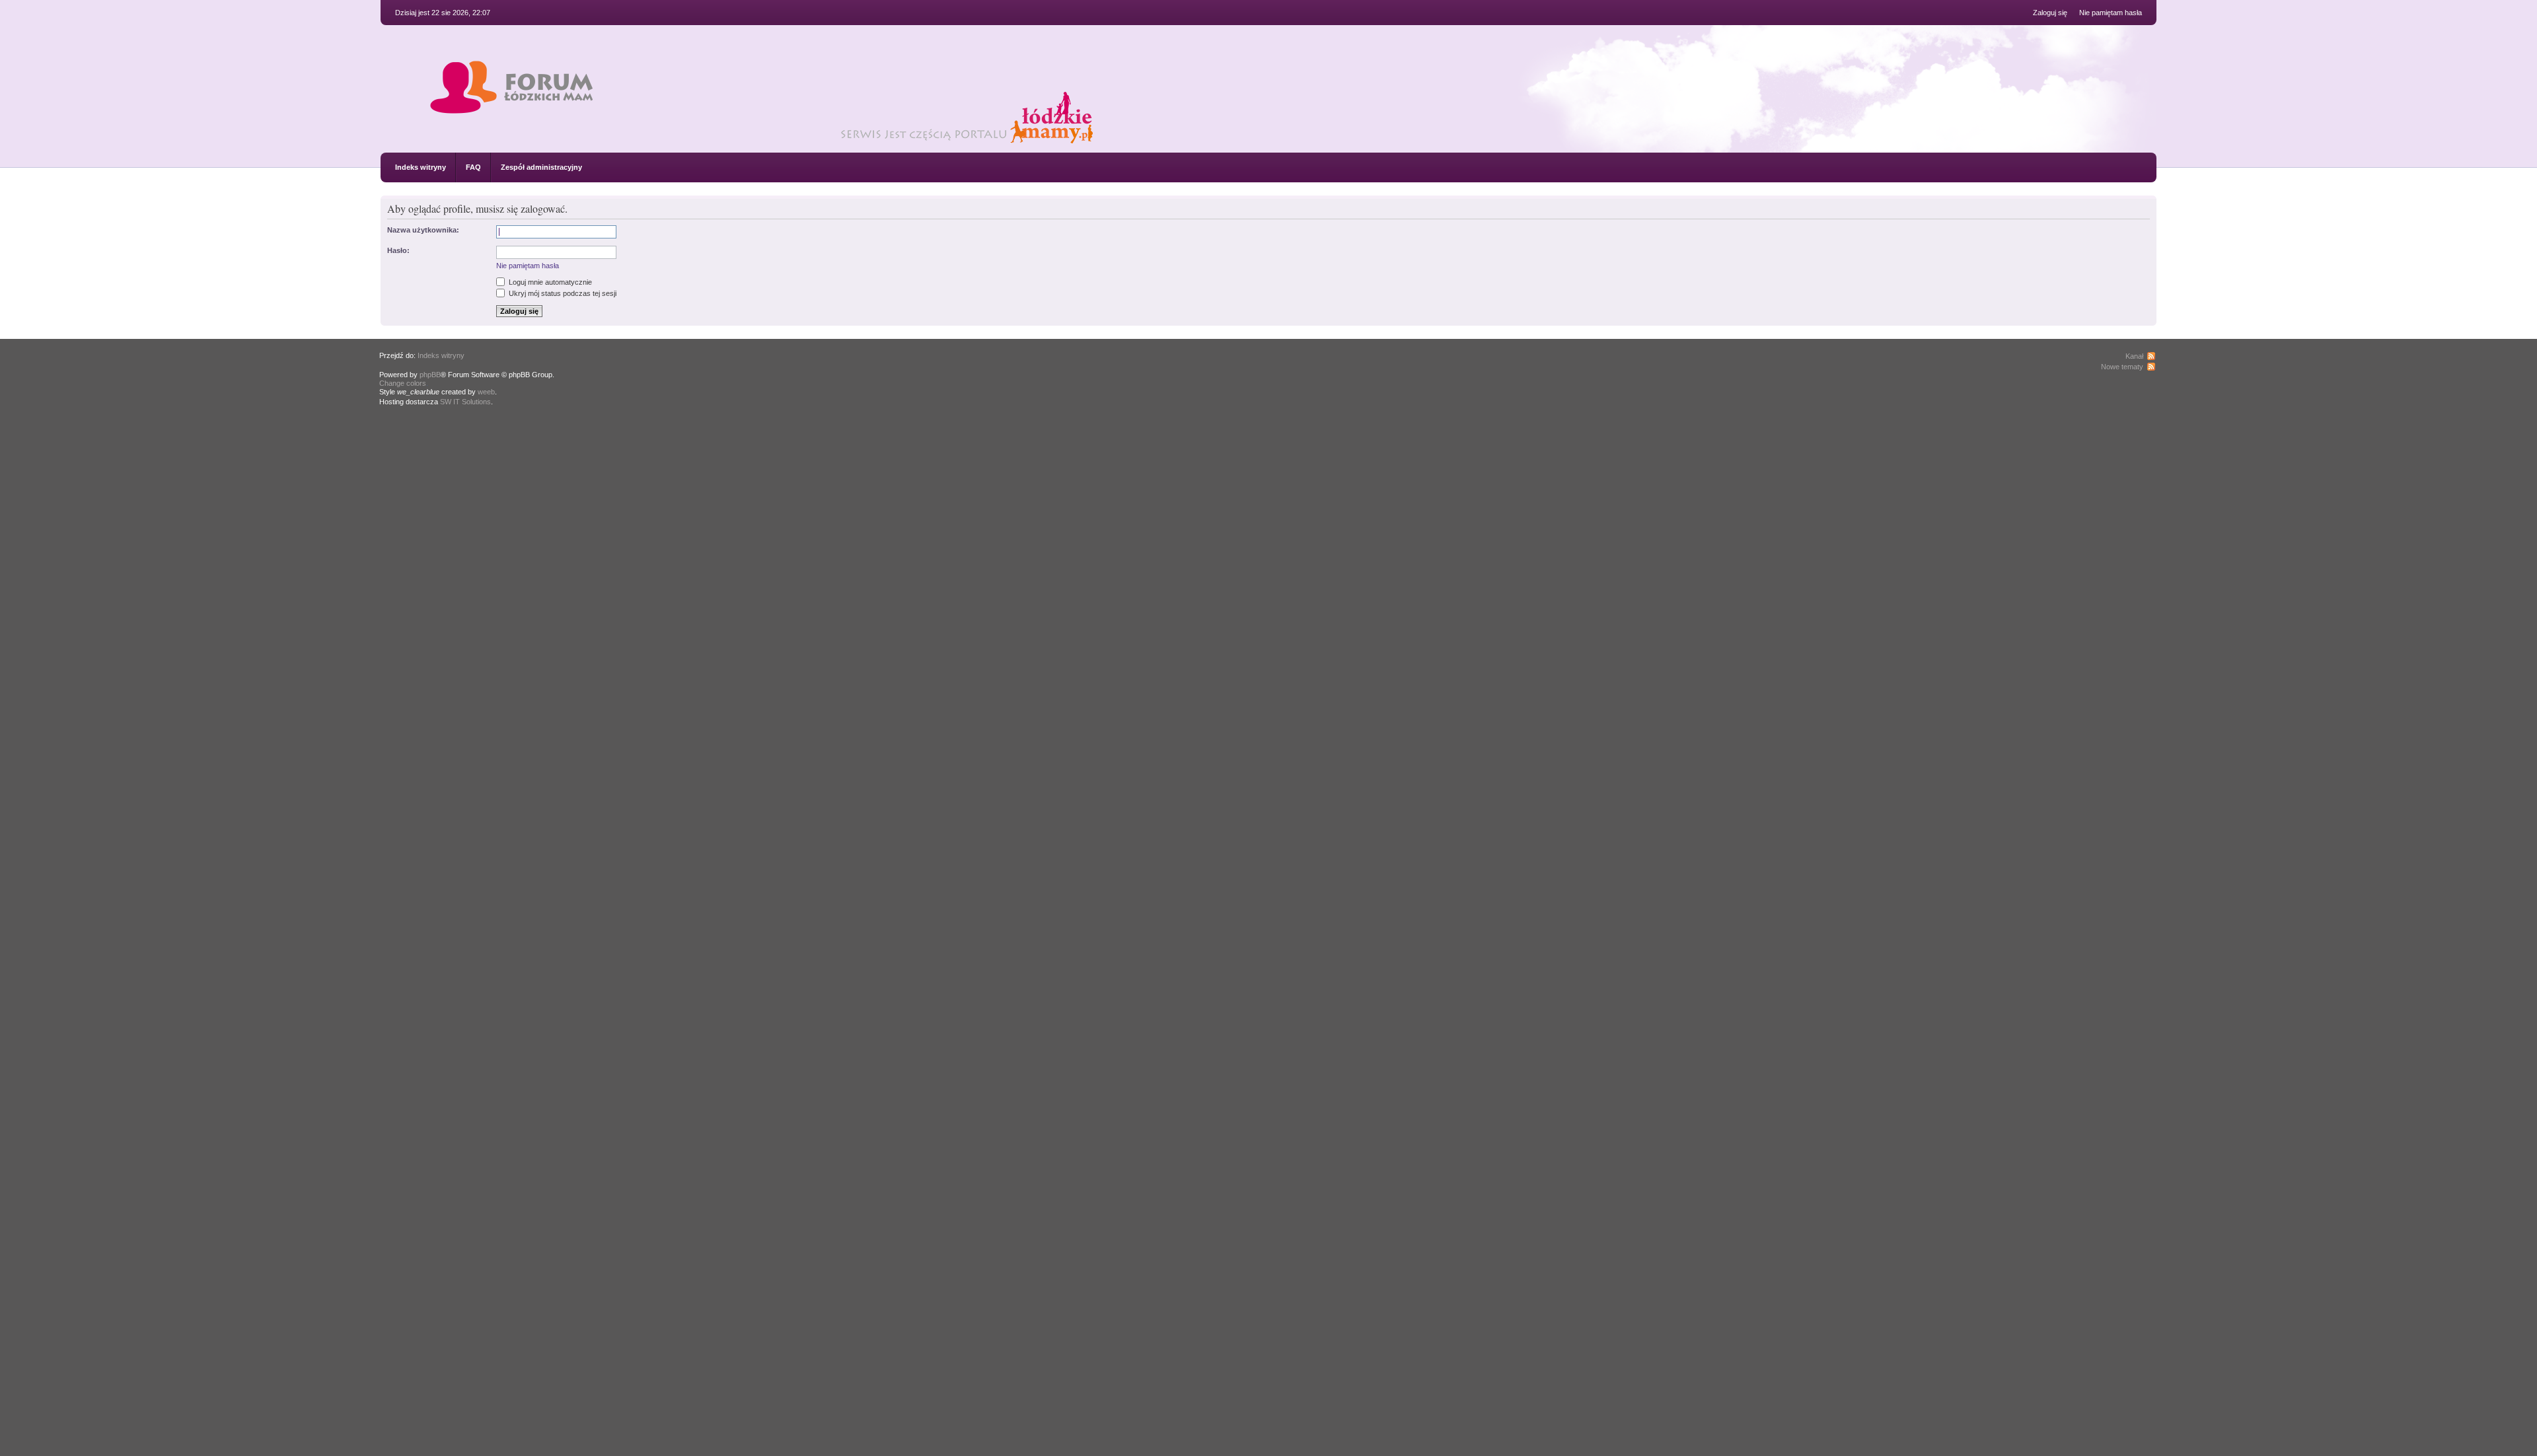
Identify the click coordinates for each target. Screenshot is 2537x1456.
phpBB (430, 375)
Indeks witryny (421, 167)
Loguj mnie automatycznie (549, 282)
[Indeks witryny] (511, 101)
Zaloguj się (2050, 13)
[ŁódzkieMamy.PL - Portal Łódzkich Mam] (793, 141)
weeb (486, 392)
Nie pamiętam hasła (2111, 13)
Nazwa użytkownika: (423, 230)
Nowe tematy (2122, 367)
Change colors (403, 383)
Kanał (2134, 356)
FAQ (473, 167)
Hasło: (398, 250)
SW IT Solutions (465, 402)
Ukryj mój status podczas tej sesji (562, 293)
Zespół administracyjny (541, 167)
